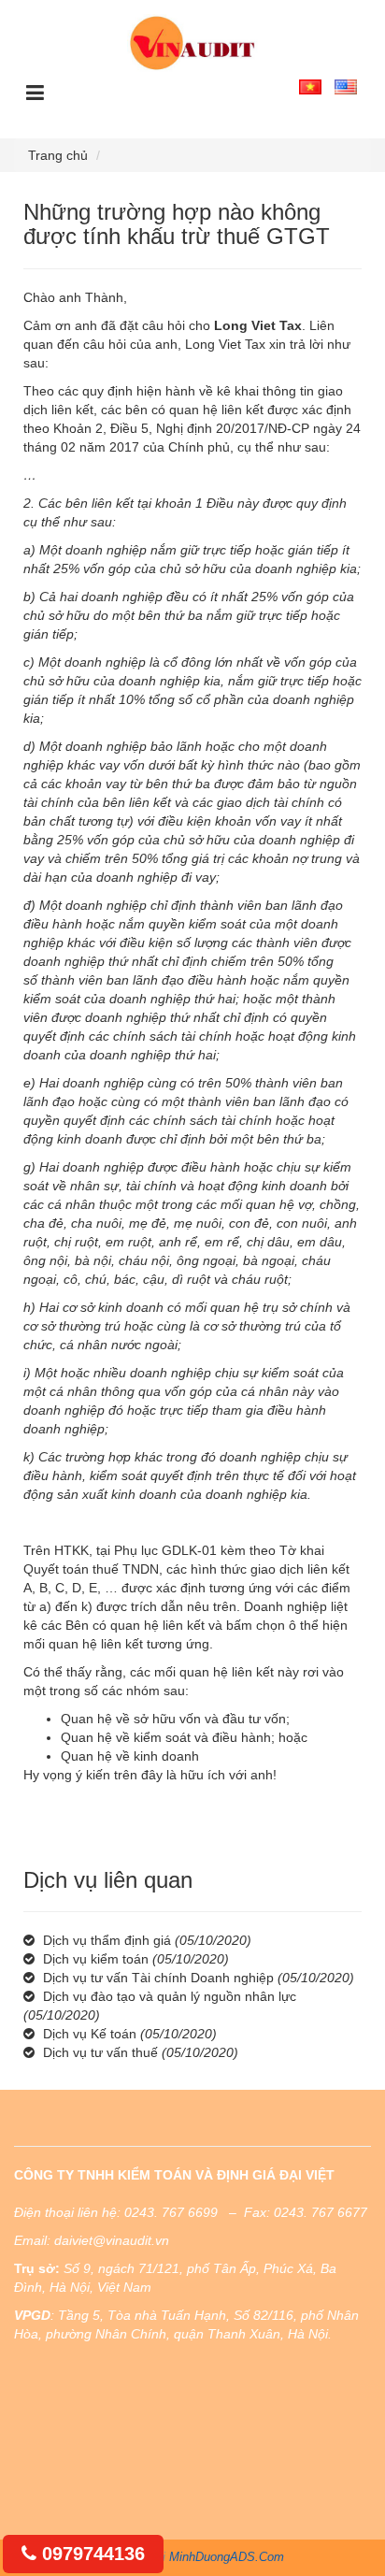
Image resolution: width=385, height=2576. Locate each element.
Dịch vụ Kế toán (90, 2034)
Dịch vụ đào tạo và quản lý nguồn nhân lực (170, 1996)
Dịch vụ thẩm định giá (107, 1940)
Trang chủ (58, 155)
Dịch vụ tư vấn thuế (100, 2052)
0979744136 (91, 2554)
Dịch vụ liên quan (108, 1880)
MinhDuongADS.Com (227, 2557)
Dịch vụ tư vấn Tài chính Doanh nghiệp (158, 1978)
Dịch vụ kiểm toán (96, 1959)
